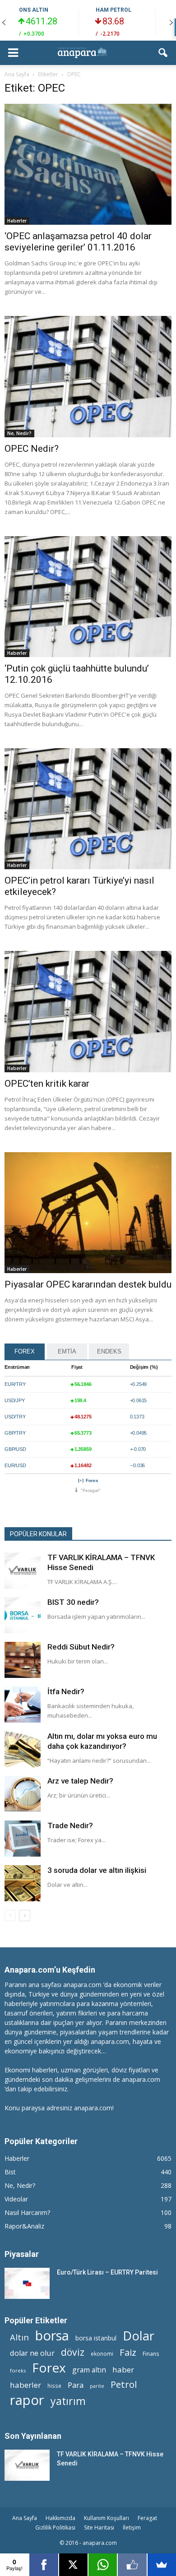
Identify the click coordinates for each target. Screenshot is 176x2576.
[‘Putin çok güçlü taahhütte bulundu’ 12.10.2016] (88, 597)
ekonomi (102, 2354)
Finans (151, 2354)
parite (97, 2386)
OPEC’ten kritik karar (47, 1084)
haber (123, 2370)
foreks (18, 2370)
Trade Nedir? (70, 1825)
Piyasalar (22, 2254)
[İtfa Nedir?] (23, 1705)
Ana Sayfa (25, 2518)
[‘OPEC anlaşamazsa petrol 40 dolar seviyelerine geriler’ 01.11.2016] (88, 164)
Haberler (17, 221)
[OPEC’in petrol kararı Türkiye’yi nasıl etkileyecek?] (88, 809)
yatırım (68, 2401)
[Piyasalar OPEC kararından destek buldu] (88, 1213)
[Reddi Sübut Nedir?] (23, 1660)
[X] (73, 2565)
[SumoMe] (162, 2565)
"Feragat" (91, 1490)
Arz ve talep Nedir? (80, 1781)
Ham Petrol (113, 10)
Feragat (147, 2518)
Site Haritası (99, 2527)
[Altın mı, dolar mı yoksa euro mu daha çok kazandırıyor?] (23, 1749)
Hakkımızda (60, 2518)
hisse (54, 2386)
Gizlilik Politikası (55, 2527)
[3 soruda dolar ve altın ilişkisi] (23, 1883)
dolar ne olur (32, 2353)
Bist (10, 2172)
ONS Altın (34, 10)
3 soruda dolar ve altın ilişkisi (97, 1870)
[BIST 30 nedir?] (23, 1615)
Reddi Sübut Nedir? (81, 1647)
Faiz (128, 2352)
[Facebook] (44, 2565)
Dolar (139, 2336)
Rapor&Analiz (24, 2226)
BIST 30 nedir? (73, 1602)
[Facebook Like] (132, 2565)
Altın (19, 2337)
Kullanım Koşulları (107, 2518)
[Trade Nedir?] (23, 1839)
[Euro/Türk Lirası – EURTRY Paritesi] (27, 2283)
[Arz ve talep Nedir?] (23, 1794)
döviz (73, 2352)
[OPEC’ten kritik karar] (88, 1011)
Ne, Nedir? (19, 433)
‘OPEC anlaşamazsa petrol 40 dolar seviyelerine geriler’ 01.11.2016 (78, 242)
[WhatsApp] (103, 2565)
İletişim (132, 2527)
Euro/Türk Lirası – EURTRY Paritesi (107, 2272)
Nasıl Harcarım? (27, 2212)
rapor (27, 2400)
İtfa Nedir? (66, 1691)
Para (76, 2385)
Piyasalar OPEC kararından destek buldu (88, 1284)
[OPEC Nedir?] (88, 376)
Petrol (124, 2384)
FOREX (25, 1351)
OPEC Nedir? (32, 449)
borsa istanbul (96, 2338)
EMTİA (67, 1351)
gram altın (89, 2370)
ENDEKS (109, 1351)
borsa (52, 2335)
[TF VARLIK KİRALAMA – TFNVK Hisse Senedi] (23, 1571)
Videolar (16, 2199)
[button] (163, 53)
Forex (92, 1480)
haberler (25, 2385)
